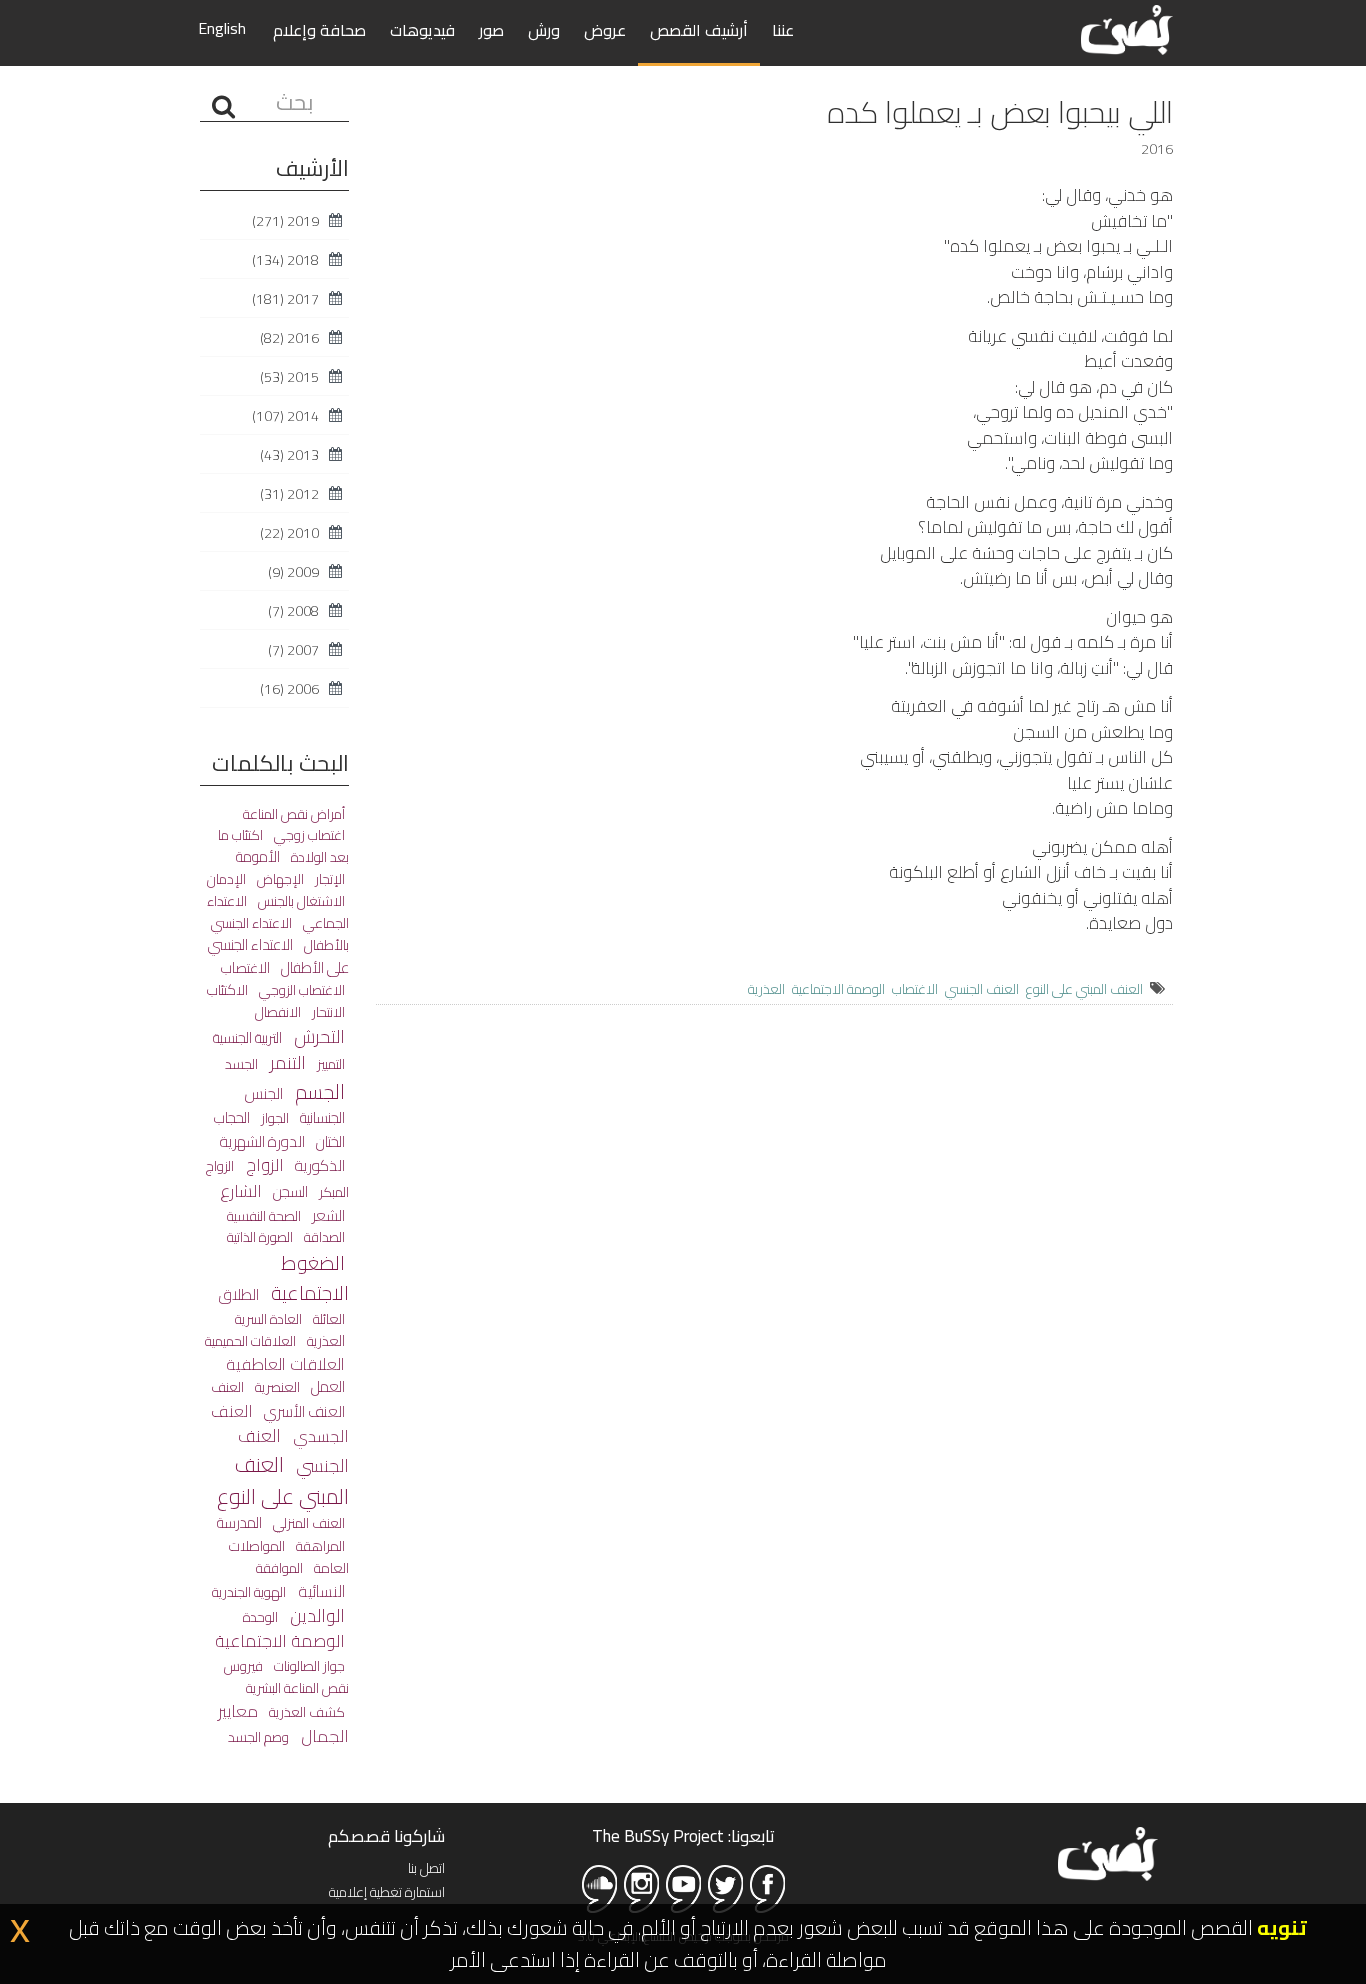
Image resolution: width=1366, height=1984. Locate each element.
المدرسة (239, 1522)
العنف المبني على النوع (1084, 989)
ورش (544, 30)
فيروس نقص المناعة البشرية (286, 1676)
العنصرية (276, 1386)
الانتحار (327, 1012)
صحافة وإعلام (319, 30)
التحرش (317, 1036)
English (222, 28)
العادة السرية (268, 1319)
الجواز (273, 1118)
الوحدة (260, 1617)
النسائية (319, 1591)
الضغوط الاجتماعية (308, 1277)
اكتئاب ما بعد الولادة (283, 846)
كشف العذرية (305, 1711)
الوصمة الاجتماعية (838, 989)
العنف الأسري (303, 1411)
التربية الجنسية (247, 1037)
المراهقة (319, 1545)
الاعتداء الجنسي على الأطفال (278, 955)
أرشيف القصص (699, 30)
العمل (326, 1386)
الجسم (318, 1091)
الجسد (241, 1064)
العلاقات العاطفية (285, 1364)
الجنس (264, 1093)
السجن (289, 1191)
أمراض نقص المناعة (294, 814)
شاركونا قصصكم (386, 1836)
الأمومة (258, 856)
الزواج (263, 1165)
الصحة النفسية (264, 1215)
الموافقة (279, 1568)
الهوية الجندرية (249, 1591)
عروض (605, 30)
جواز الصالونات (308, 1665)
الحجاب (232, 1117)
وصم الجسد (258, 1737)
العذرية (766, 989)
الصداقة (323, 1237)
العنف (227, 1387)
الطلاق (239, 1294)
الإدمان (226, 879)
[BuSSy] (1127, 27)
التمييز (329, 1064)
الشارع (241, 1191)
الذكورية (318, 1165)
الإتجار (328, 879)
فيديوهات (422, 30)
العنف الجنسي (982, 989)
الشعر (327, 1215)
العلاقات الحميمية (250, 1341)
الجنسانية (321, 1117)
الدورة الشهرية (262, 1141)
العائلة (327, 1318)
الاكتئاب (227, 989)
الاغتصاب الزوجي (300, 990)
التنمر (286, 1062)
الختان (329, 1141)
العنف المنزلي (307, 1523)
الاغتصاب (915, 989)
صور (491, 30)
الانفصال (278, 1011)
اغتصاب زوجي (308, 835)
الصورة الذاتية (260, 1237)
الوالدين (315, 1615)
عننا (783, 30)
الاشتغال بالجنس (300, 901)
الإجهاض (279, 879)
